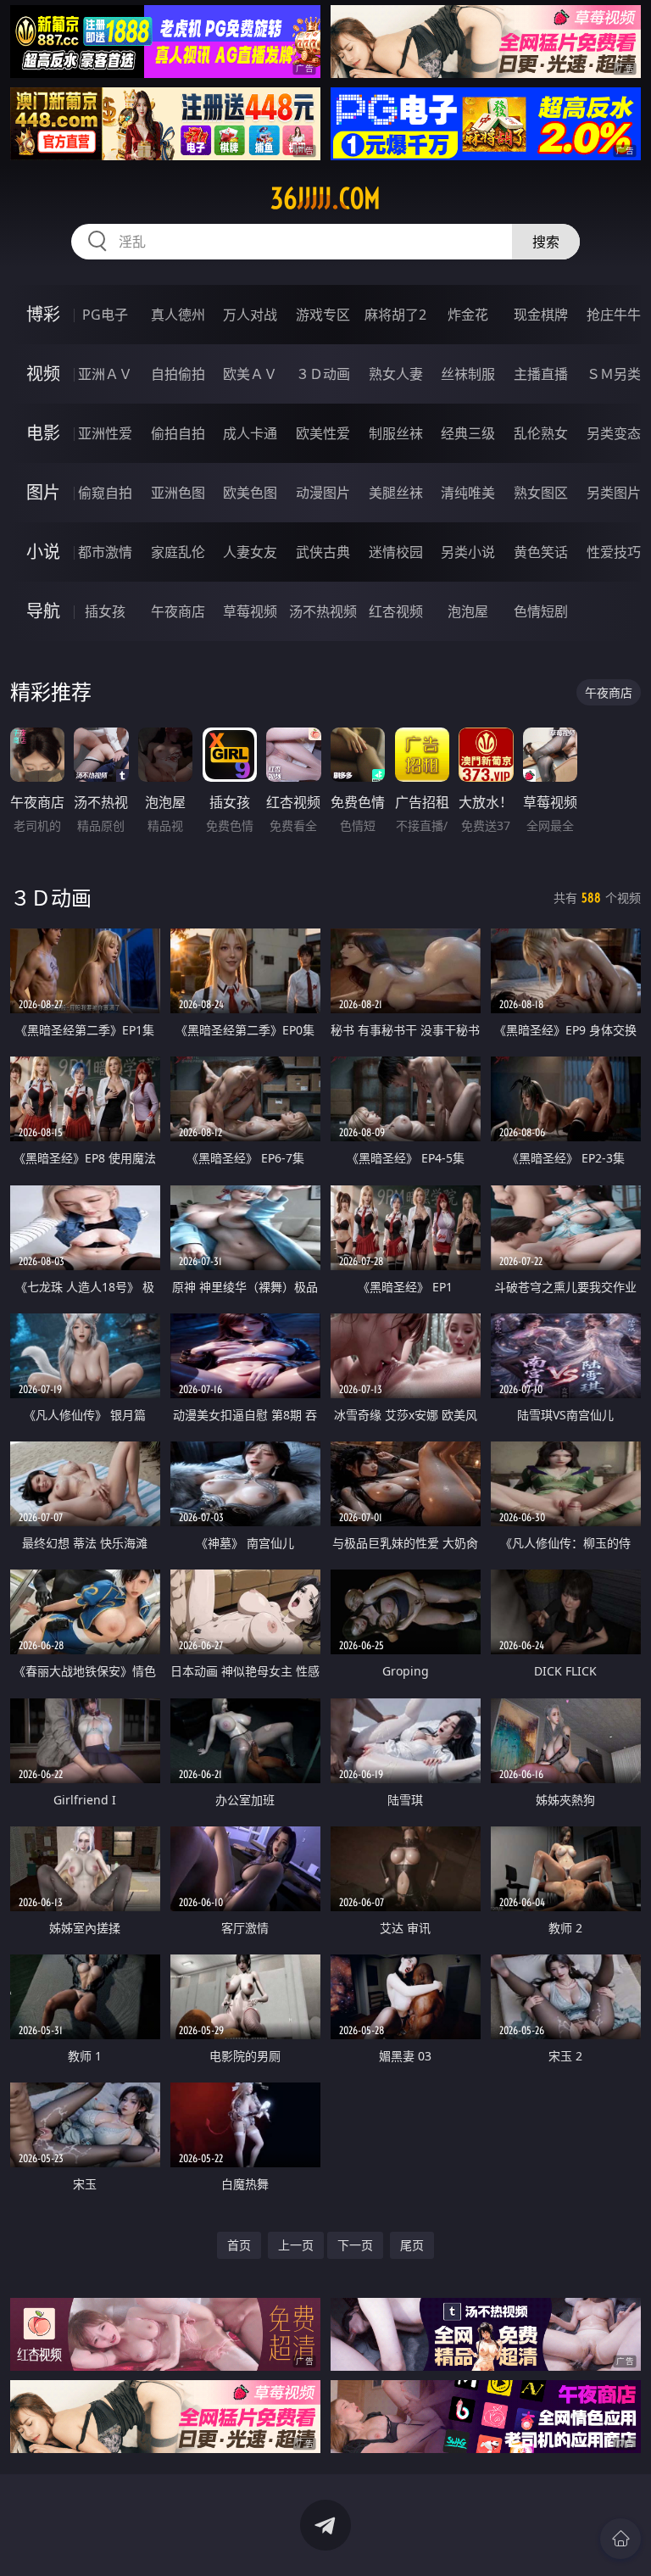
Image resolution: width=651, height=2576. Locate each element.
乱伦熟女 (541, 433)
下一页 (355, 2245)
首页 (239, 2245)
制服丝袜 (396, 433)
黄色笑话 (541, 552)
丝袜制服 (468, 374)
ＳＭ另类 (614, 374)
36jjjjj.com (325, 198)
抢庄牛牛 (614, 315)
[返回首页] (620, 2539)
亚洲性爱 (105, 433)
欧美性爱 (323, 433)
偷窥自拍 (105, 493)
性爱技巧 (614, 552)
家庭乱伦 (178, 552)
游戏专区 (323, 315)
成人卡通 (250, 433)
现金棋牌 (541, 315)
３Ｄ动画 (323, 374)
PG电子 (105, 315)
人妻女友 (250, 552)
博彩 (43, 314)
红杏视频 (396, 611)
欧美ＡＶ (250, 374)
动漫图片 (323, 493)
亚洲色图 (178, 493)
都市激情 (105, 552)
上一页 (296, 2245)
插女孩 (105, 611)
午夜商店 (178, 611)
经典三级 (468, 433)
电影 (43, 433)
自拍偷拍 (178, 374)
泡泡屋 (468, 611)
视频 (43, 374)
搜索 (546, 242)
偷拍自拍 (178, 433)
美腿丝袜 (396, 493)
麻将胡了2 (395, 315)
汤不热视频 (323, 611)
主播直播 (541, 374)
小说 (43, 552)
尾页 (412, 2245)
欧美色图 (250, 493)
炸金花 (468, 315)
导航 (43, 611)
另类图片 (614, 493)
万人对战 (250, 315)
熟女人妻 (396, 374)
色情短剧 (541, 611)
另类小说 (468, 552)
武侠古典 (323, 552)
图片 (43, 492)
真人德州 (178, 315)
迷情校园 (396, 552)
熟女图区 (541, 493)
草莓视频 (250, 611)
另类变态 (614, 433)
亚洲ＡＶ (105, 374)
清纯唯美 (468, 493)
